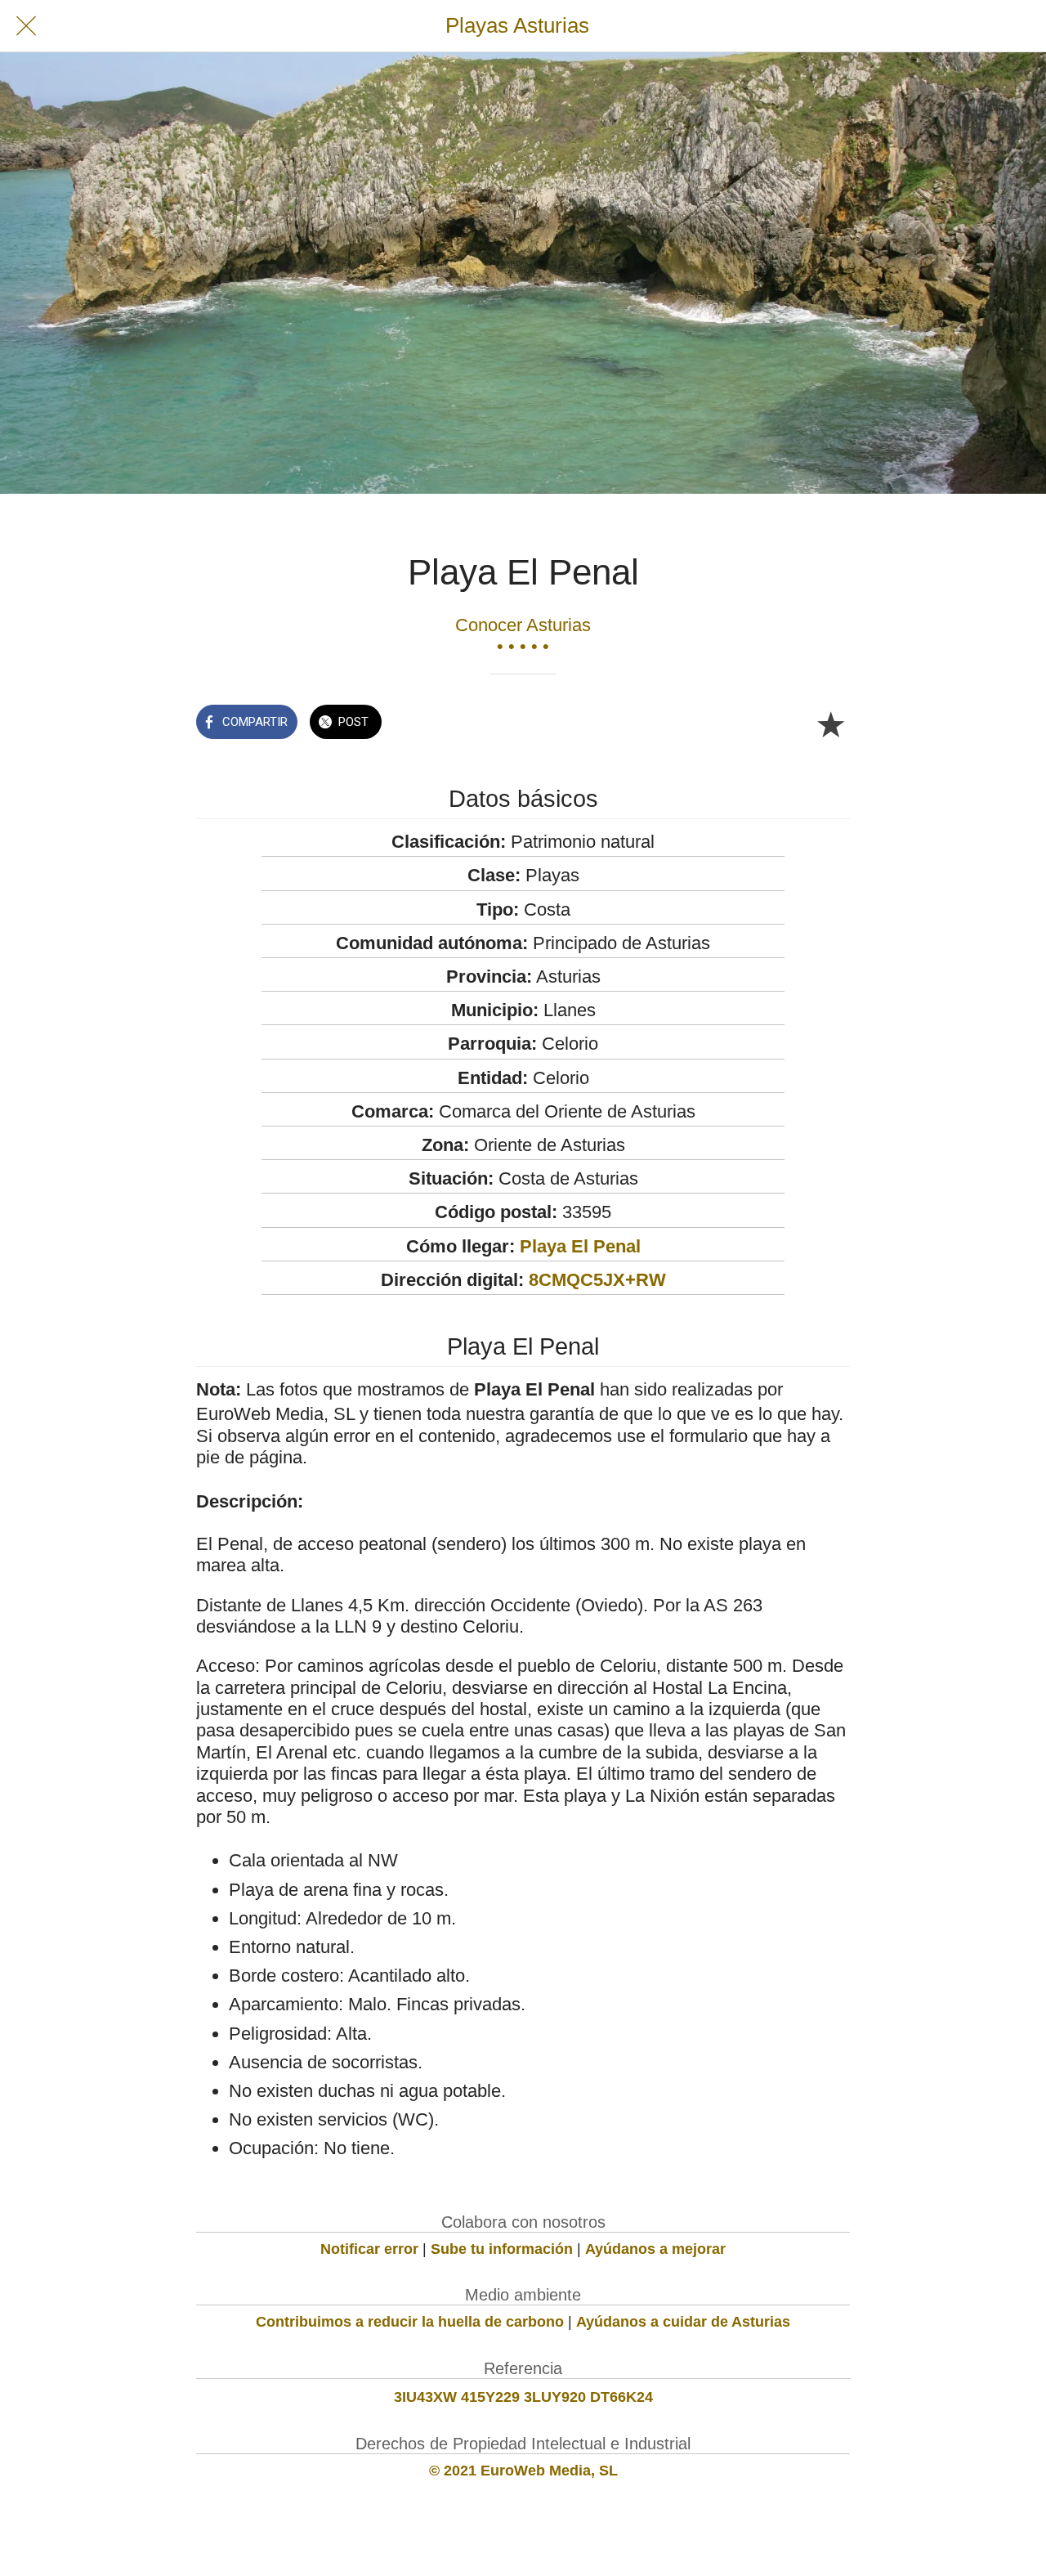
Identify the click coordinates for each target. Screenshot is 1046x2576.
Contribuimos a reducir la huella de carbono (410, 2322)
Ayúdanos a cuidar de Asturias (683, 2322)
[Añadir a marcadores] (830, 724)
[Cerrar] (26, 26)
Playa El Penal (580, 1246)
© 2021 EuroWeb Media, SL (523, 2471)
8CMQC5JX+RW (597, 1280)
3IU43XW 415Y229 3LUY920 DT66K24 (523, 2397)
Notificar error (369, 2249)
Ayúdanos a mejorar (655, 2249)
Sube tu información (502, 2249)
